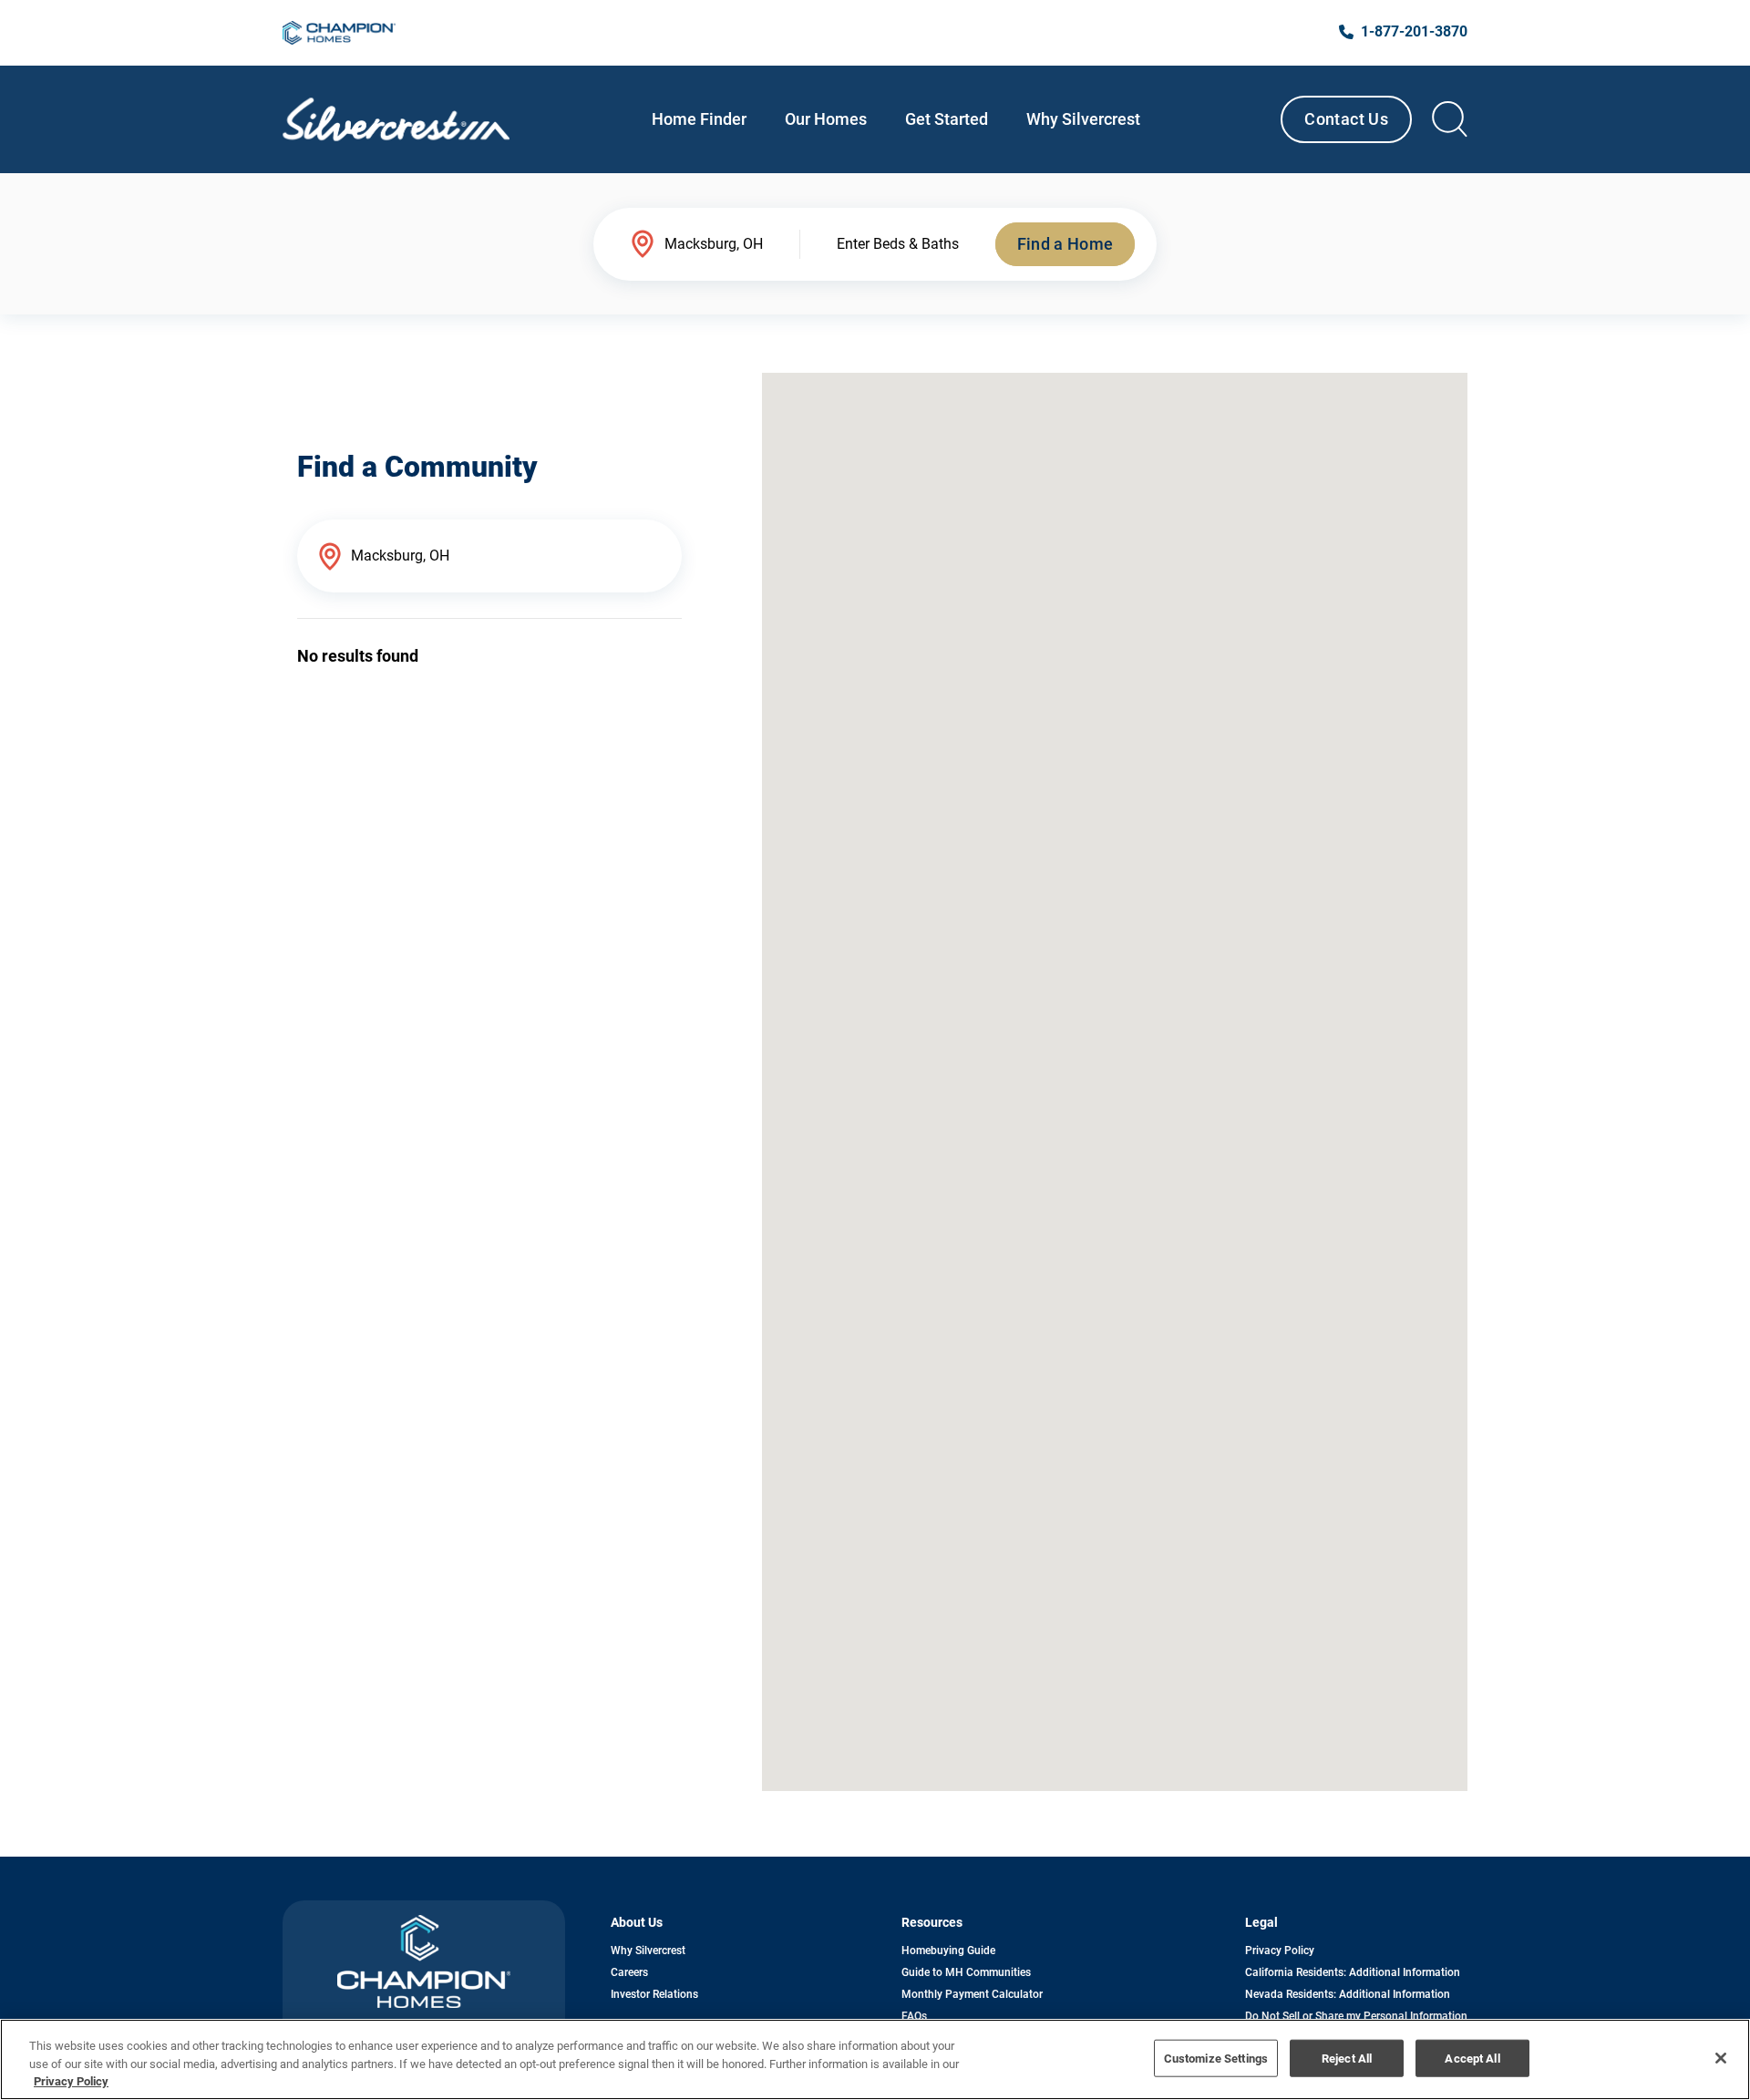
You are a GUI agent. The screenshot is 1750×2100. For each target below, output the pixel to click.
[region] (875, 2059)
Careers (629, 1972)
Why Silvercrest (648, 1951)
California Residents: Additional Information (1353, 1972)
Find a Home (1065, 244)
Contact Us (1346, 119)
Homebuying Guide (948, 1951)
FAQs (914, 2016)
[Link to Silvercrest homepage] (396, 119)
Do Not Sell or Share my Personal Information (1356, 2016)
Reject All (1347, 2058)
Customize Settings (1216, 2058)
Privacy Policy (1280, 1951)
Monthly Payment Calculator (972, 1994)
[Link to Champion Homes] (339, 33)
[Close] (1721, 2058)
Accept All (1472, 2058)
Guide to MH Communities (966, 1972)
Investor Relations (654, 1994)
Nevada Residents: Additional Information (1348, 1994)
